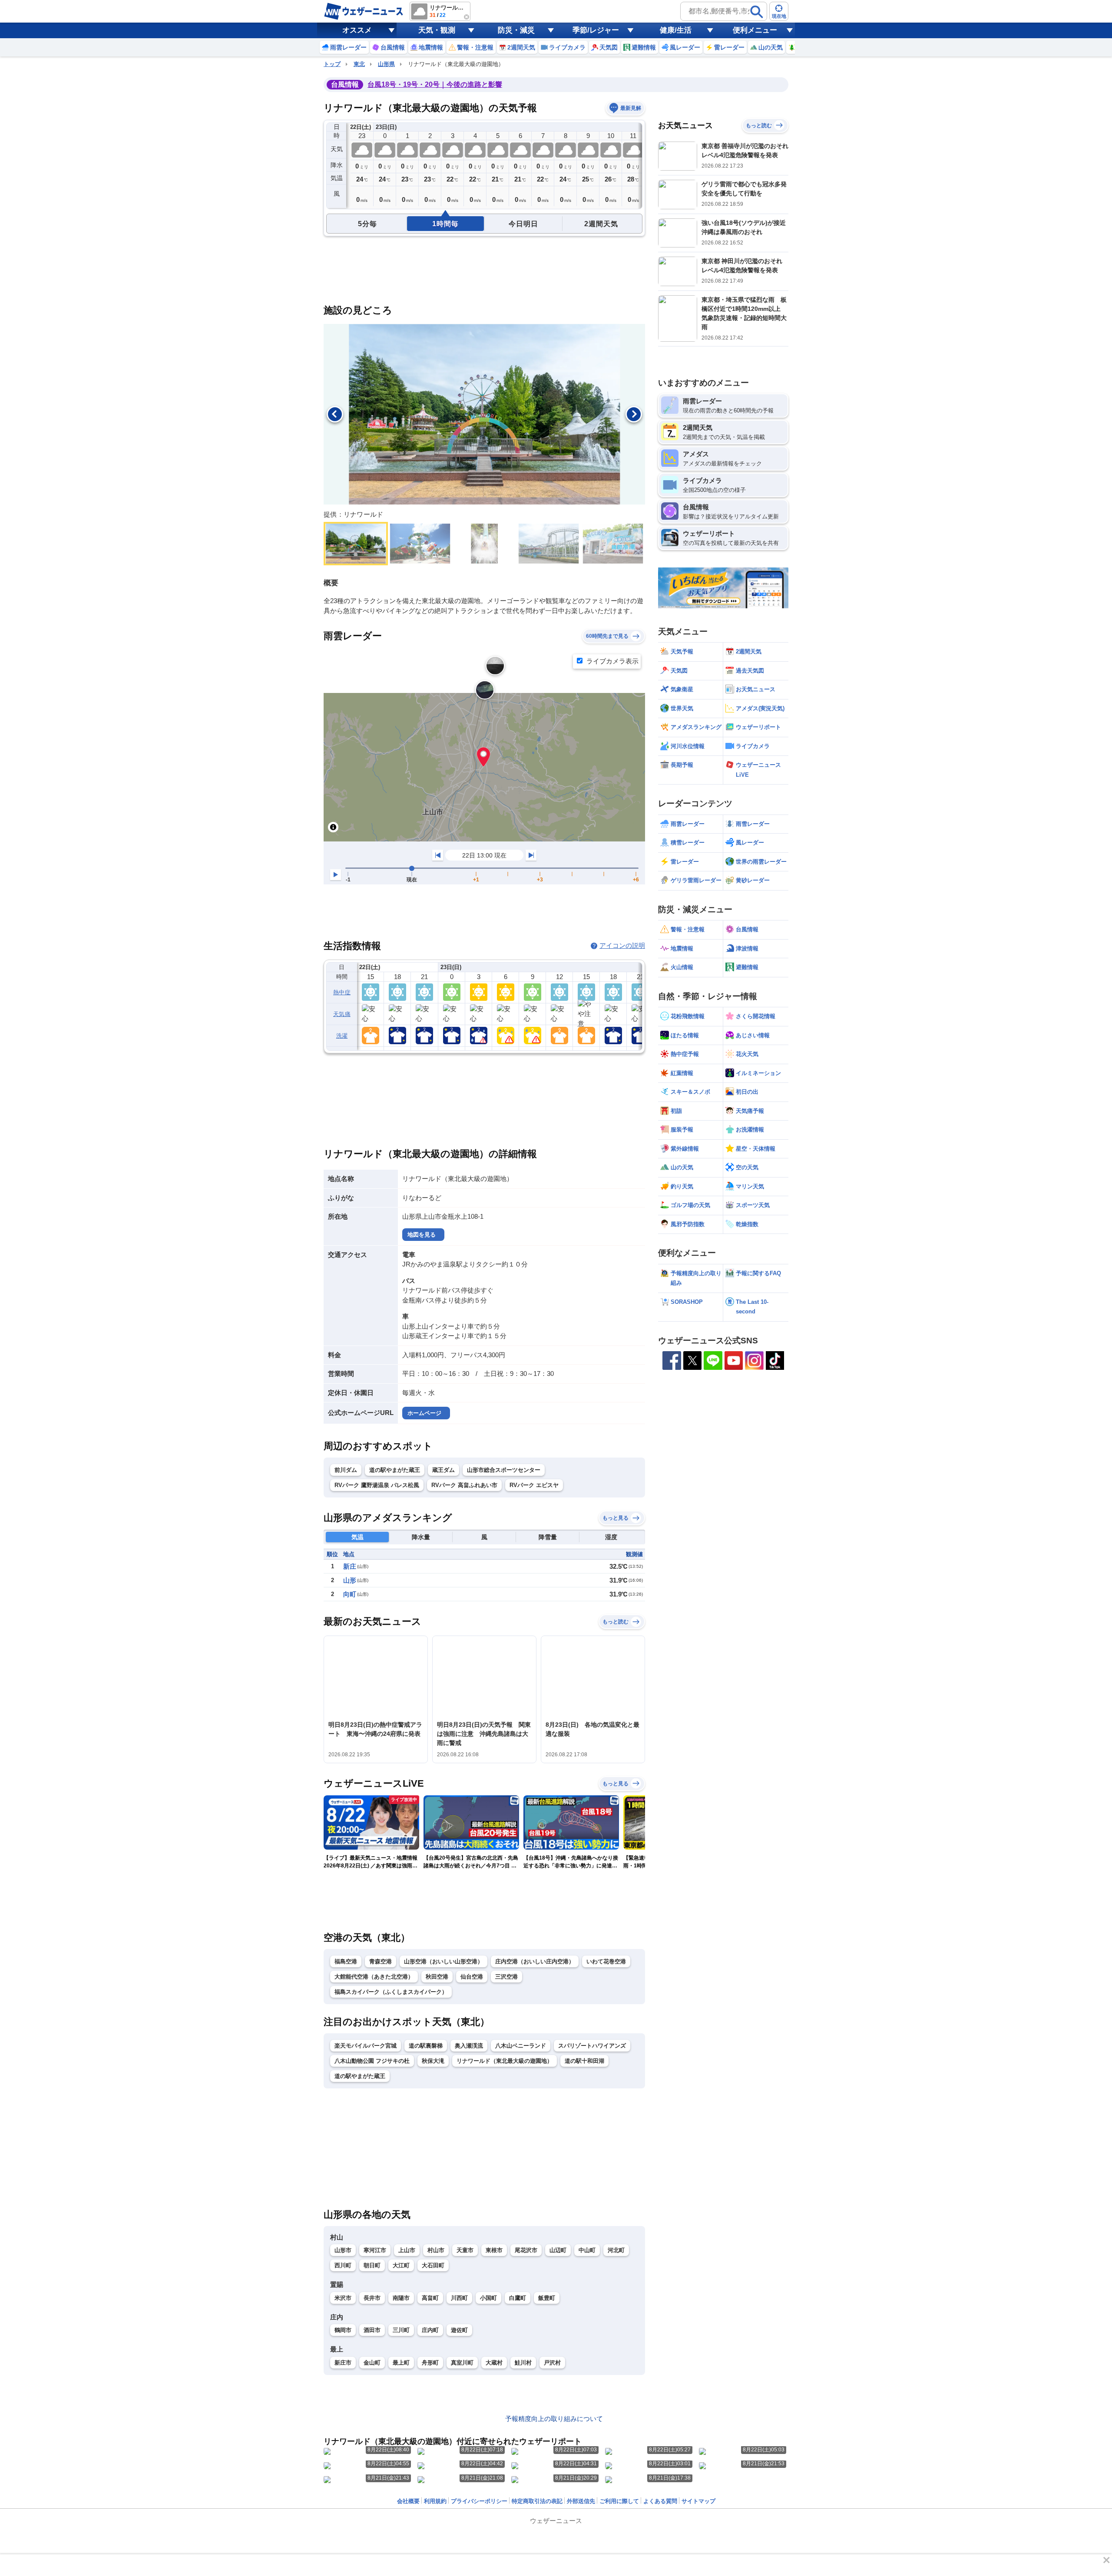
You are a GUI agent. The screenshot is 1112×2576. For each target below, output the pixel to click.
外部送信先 (581, 2501)
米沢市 (343, 2298)
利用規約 (435, 2501)
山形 (350, 1580)
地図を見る (422, 1235)
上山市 (407, 2250)
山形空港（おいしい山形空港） (443, 1961)
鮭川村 (523, 2363)
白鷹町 (518, 2298)
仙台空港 (472, 1977)
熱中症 (342, 992)
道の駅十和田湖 (584, 2061)
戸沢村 (552, 2363)
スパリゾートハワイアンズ (592, 2046)
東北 (359, 64)
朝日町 (372, 2265)
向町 (350, 1594)
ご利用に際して (619, 2501)
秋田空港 (437, 1977)
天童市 (465, 2250)
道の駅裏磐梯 (426, 2046)
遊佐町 (459, 2330)
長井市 (372, 2298)
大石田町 (433, 2265)
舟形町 (430, 2363)
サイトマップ (698, 2501)
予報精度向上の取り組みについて (554, 2419)
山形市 (343, 2250)
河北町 (616, 2250)
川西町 (459, 2298)
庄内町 (430, 2330)
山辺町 (558, 2250)
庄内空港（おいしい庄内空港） (535, 1961)
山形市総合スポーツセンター (504, 1470)
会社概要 (408, 2501)
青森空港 (381, 1961)
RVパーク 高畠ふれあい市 (464, 1485)
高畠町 (430, 2298)
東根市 (494, 2250)
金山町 (372, 2363)
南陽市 (401, 2298)
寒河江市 (375, 2250)
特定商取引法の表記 (537, 2501)
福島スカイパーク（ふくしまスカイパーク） (391, 1992)
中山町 (587, 2250)
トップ (332, 64)
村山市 (436, 2250)
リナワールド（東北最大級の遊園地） (505, 2061)
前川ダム (346, 1470)
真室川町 (462, 2363)
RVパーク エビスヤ (534, 1485)
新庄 (350, 1566)
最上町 (401, 2363)
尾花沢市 (526, 2250)
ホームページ (424, 1413)
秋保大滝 (433, 2061)
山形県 (386, 64)
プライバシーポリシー (479, 2501)
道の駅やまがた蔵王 (395, 1470)
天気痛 (342, 1014)
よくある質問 (660, 2501)
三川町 (401, 2330)
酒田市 (372, 2330)
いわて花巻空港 (606, 1961)
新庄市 (343, 2363)
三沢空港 (506, 1977)
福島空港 (346, 1961)
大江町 (401, 2265)
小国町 (488, 2298)
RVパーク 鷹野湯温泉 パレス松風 (377, 1485)
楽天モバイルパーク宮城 (366, 2046)
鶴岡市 (343, 2330)
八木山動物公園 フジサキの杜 (372, 2061)
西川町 (343, 2265)
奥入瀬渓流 (469, 2046)
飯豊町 (547, 2298)
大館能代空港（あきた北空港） (374, 1977)
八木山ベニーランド (521, 2046)
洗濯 (342, 1036)
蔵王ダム (443, 1470)
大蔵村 (494, 2363)
